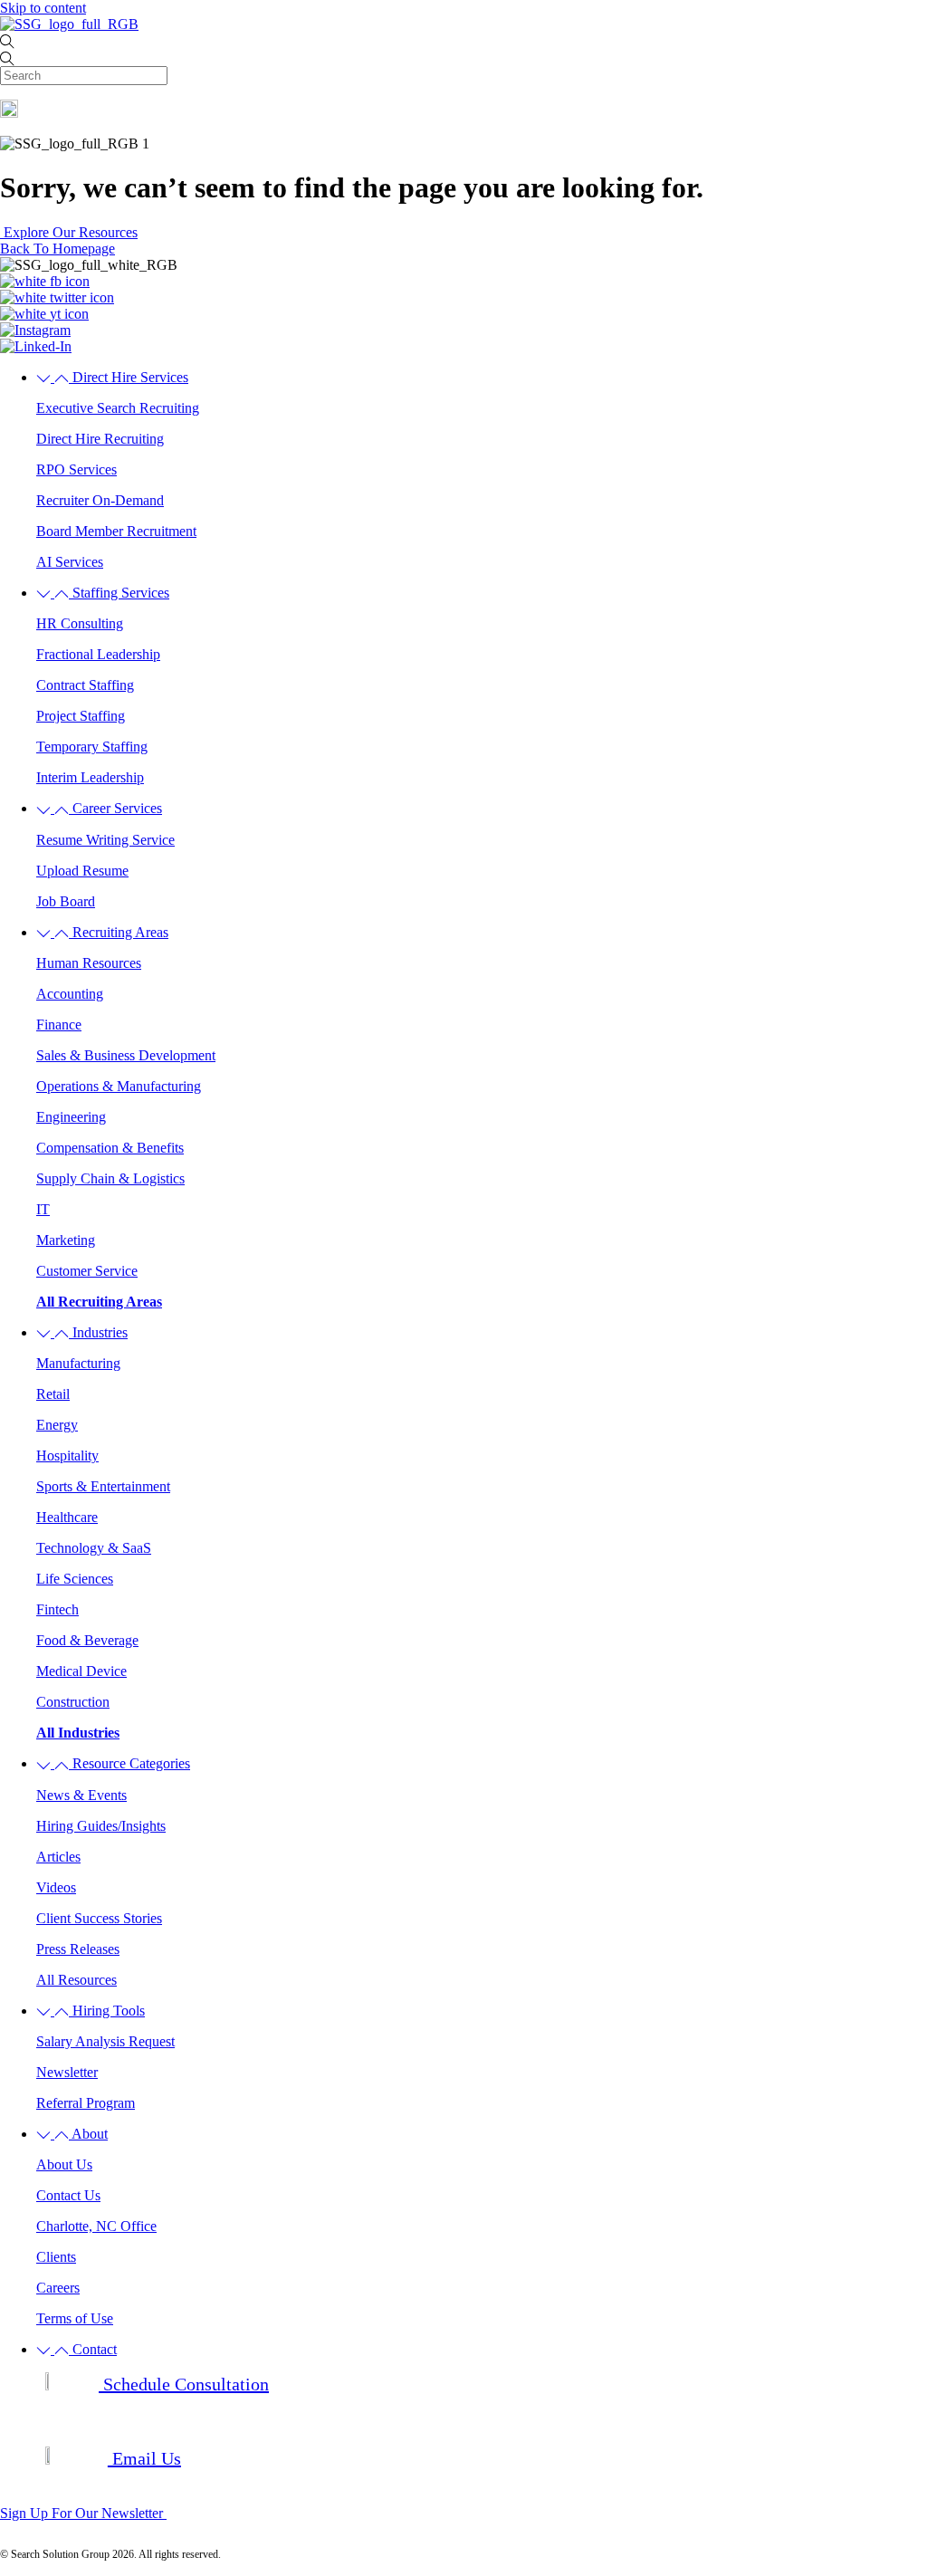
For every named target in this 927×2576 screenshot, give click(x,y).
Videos (56, 1887)
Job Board (66, 901)
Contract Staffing (85, 685)
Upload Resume (82, 871)
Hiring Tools (107, 2011)
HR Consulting (80, 623)
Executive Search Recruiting (118, 408)
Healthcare (67, 1517)
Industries (98, 1332)
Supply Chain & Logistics (110, 1178)
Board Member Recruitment (116, 531)
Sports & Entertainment (103, 1486)
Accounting (70, 994)
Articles (58, 1857)
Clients (56, 2257)
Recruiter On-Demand (100, 500)
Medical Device (81, 1671)
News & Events (81, 1795)
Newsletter (67, 2072)
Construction (73, 1702)
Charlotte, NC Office (96, 2226)
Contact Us (68, 2195)
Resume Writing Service (105, 840)
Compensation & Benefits (110, 1148)
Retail (53, 1394)
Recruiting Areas (119, 932)
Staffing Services (119, 593)
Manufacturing (78, 1363)
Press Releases (78, 1949)
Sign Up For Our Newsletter (83, 2513)
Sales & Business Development (126, 1055)
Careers (58, 2288)
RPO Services (76, 469)
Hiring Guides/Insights (101, 1826)
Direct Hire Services (129, 377)
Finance (59, 1025)
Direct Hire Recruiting (100, 439)
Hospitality (67, 1456)
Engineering (71, 1117)
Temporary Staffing (92, 747)
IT (43, 1209)
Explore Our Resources (69, 232)
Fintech (57, 1609)
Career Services (115, 808)
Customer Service (87, 1271)
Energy (57, 1425)
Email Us (144, 2458)
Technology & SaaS (94, 1548)
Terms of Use (75, 2318)
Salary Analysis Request (105, 2041)
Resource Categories (129, 1763)
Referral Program (86, 2103)
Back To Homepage (57, 249)
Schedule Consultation (184, 2384)
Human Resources (89, 963)
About (88, 2134)
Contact (93, 2349)
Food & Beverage (87, 1640)
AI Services (70, 562)
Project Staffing (81, 716)
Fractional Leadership (98, 654)
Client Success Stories (99, 1918)
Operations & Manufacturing (119, 1086)
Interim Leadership (90, 777)
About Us (64, 2164)
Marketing (66, 1240)
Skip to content (43, 8)
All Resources (76, 1980)
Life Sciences (75, 1579)
